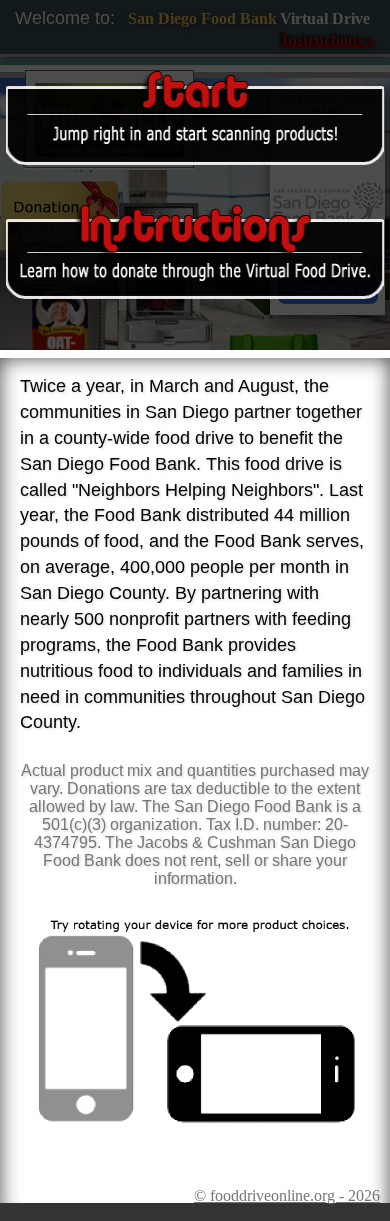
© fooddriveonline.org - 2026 (287, 1195)
